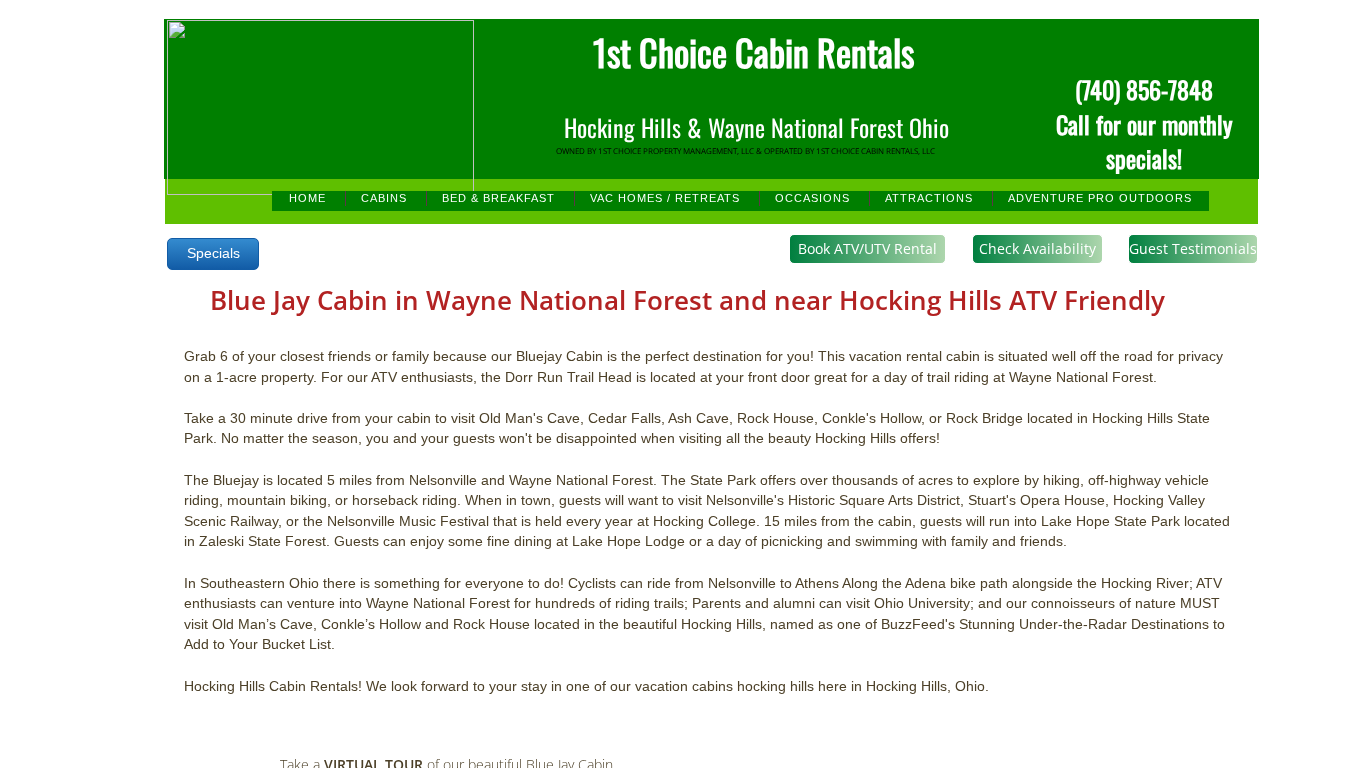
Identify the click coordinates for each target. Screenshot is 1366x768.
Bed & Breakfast (498, 198)
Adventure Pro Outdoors (1100, 198)
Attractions (929, 198)
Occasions (812, 198)
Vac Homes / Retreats (665, 198)
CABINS (384, 198)
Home (307, 198)
